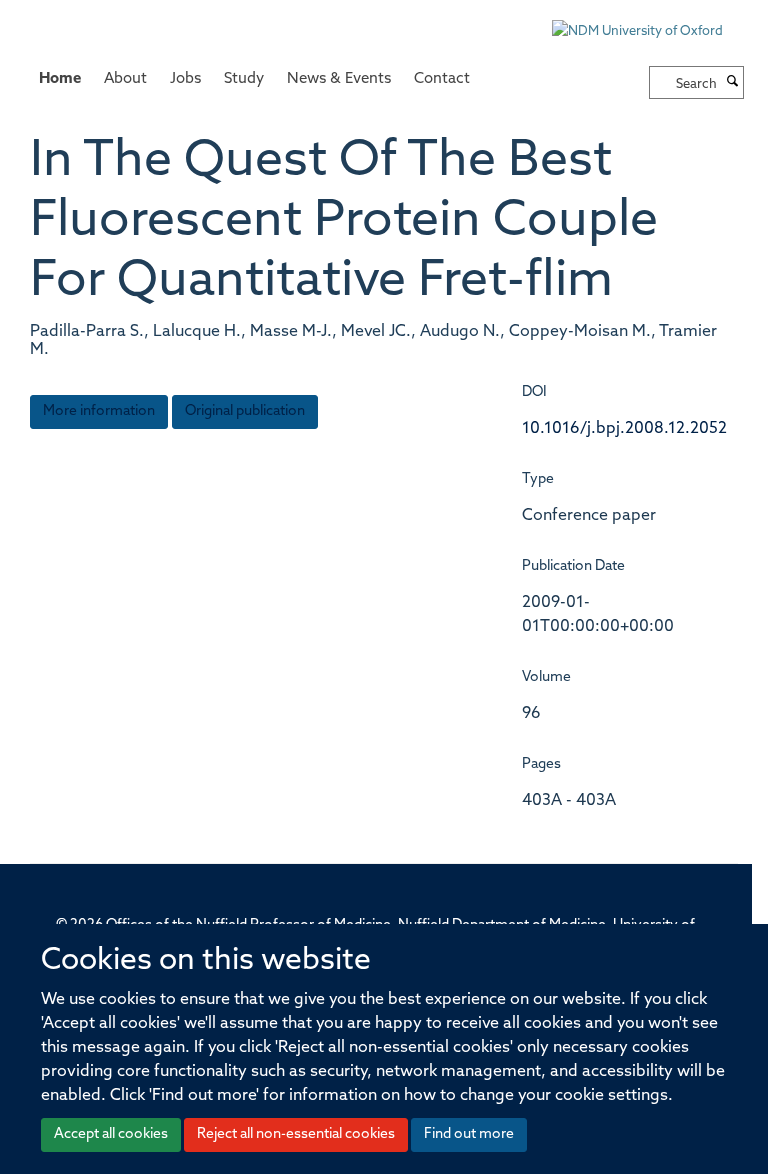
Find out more (469, 1134)
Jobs (185, 79)
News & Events (339, 79)
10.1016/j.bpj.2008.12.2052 (624, 429)
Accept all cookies (111, 1134)
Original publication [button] (245, 411)
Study (244, 79)
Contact (442, 79)
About (125, 79)
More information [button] (99, 411)
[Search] (733, 83)
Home (60, 79)
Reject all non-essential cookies (296, 1134)
